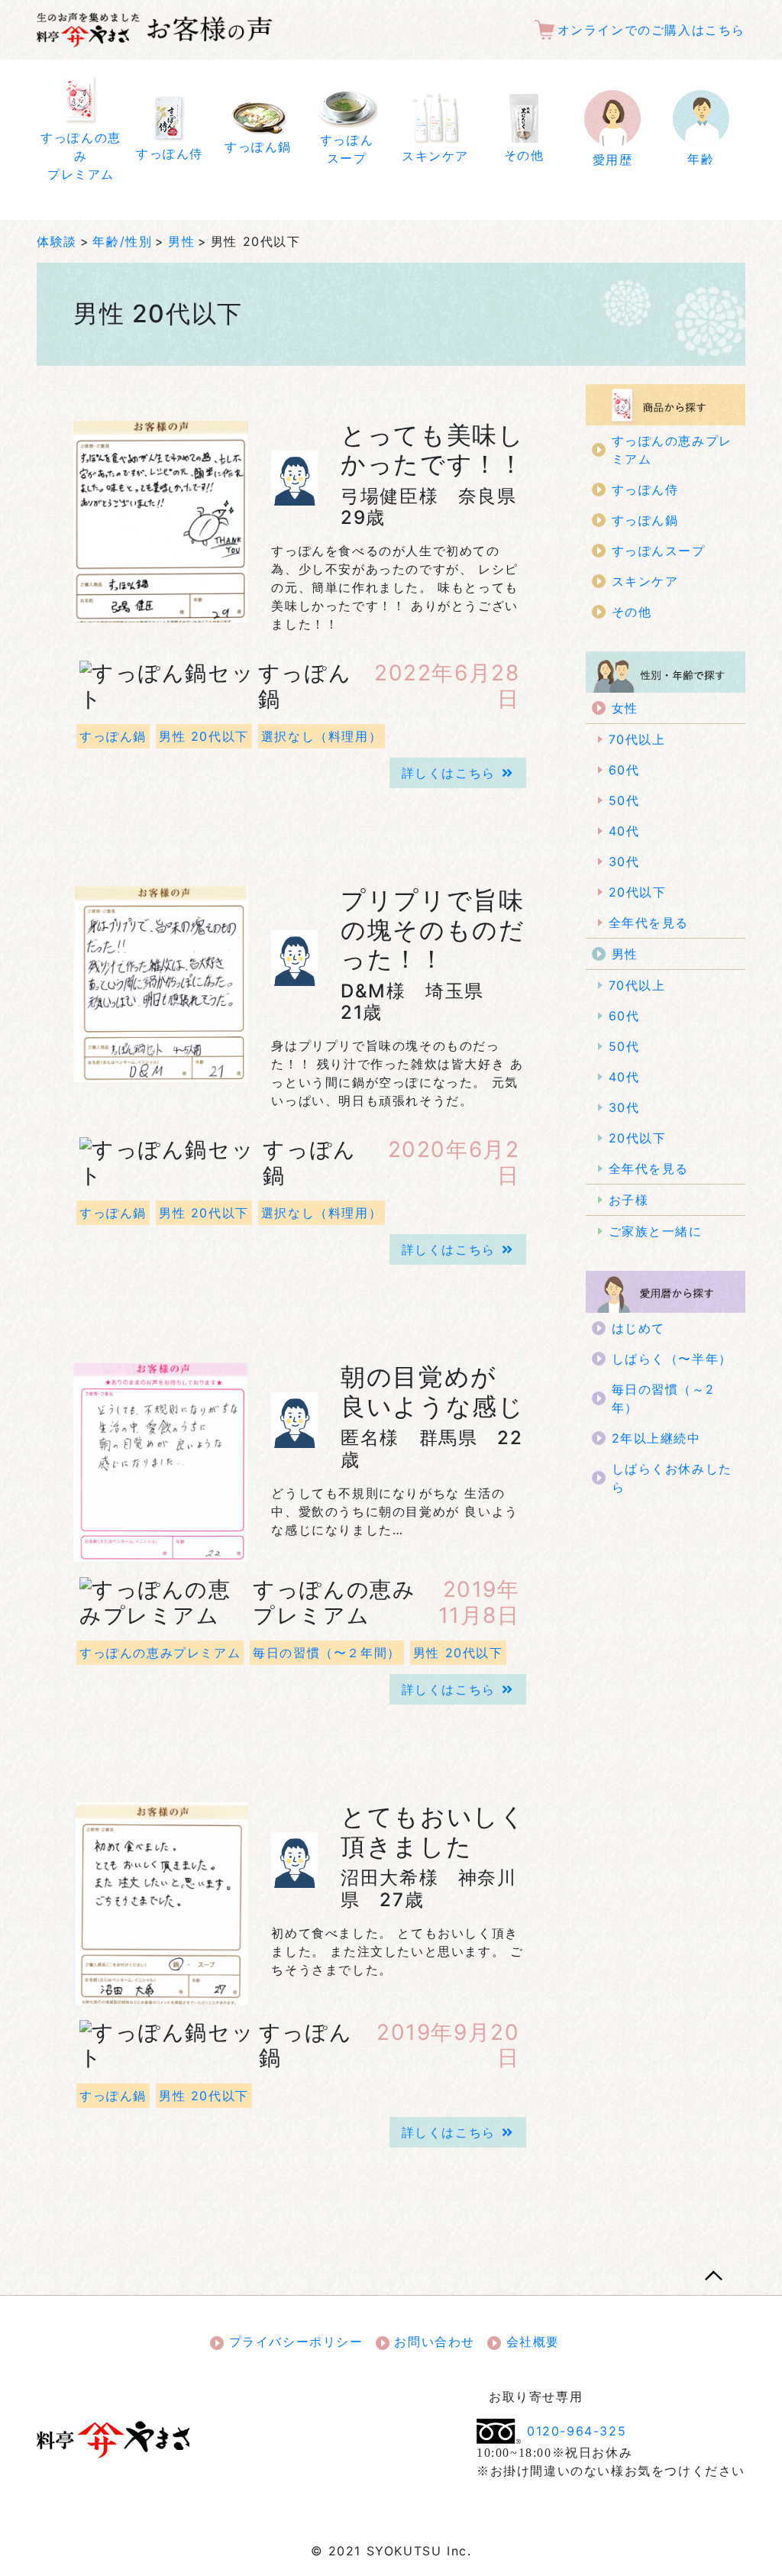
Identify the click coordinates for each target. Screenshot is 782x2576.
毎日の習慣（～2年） (663, 1398)
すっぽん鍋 (113, 736)
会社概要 (530, 2342)
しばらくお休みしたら (672, 1478)
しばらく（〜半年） (672, 1359)
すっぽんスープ (659, 551)
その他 (632, 612)
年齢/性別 (122, 241)
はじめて (638, 1328)
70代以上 (637, 739)
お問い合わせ (432, 2342)
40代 (624, 831)
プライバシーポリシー (294, 2342)
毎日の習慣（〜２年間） (327, 1653)
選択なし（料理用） (322, 736)
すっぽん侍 (645, 490)
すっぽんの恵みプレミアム (160, 1653)
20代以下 (638, 892)
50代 (624, 800)
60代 (624, 770)
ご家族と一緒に (656, 1231)
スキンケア (645, 581)
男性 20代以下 (204, 736)
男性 (181, 241)
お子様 (629, 1200)
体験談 (57, 241)
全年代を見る (649, 923)
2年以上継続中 (656, 1438)
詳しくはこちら (449, 773)
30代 (624, 861)
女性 (625, 708)
